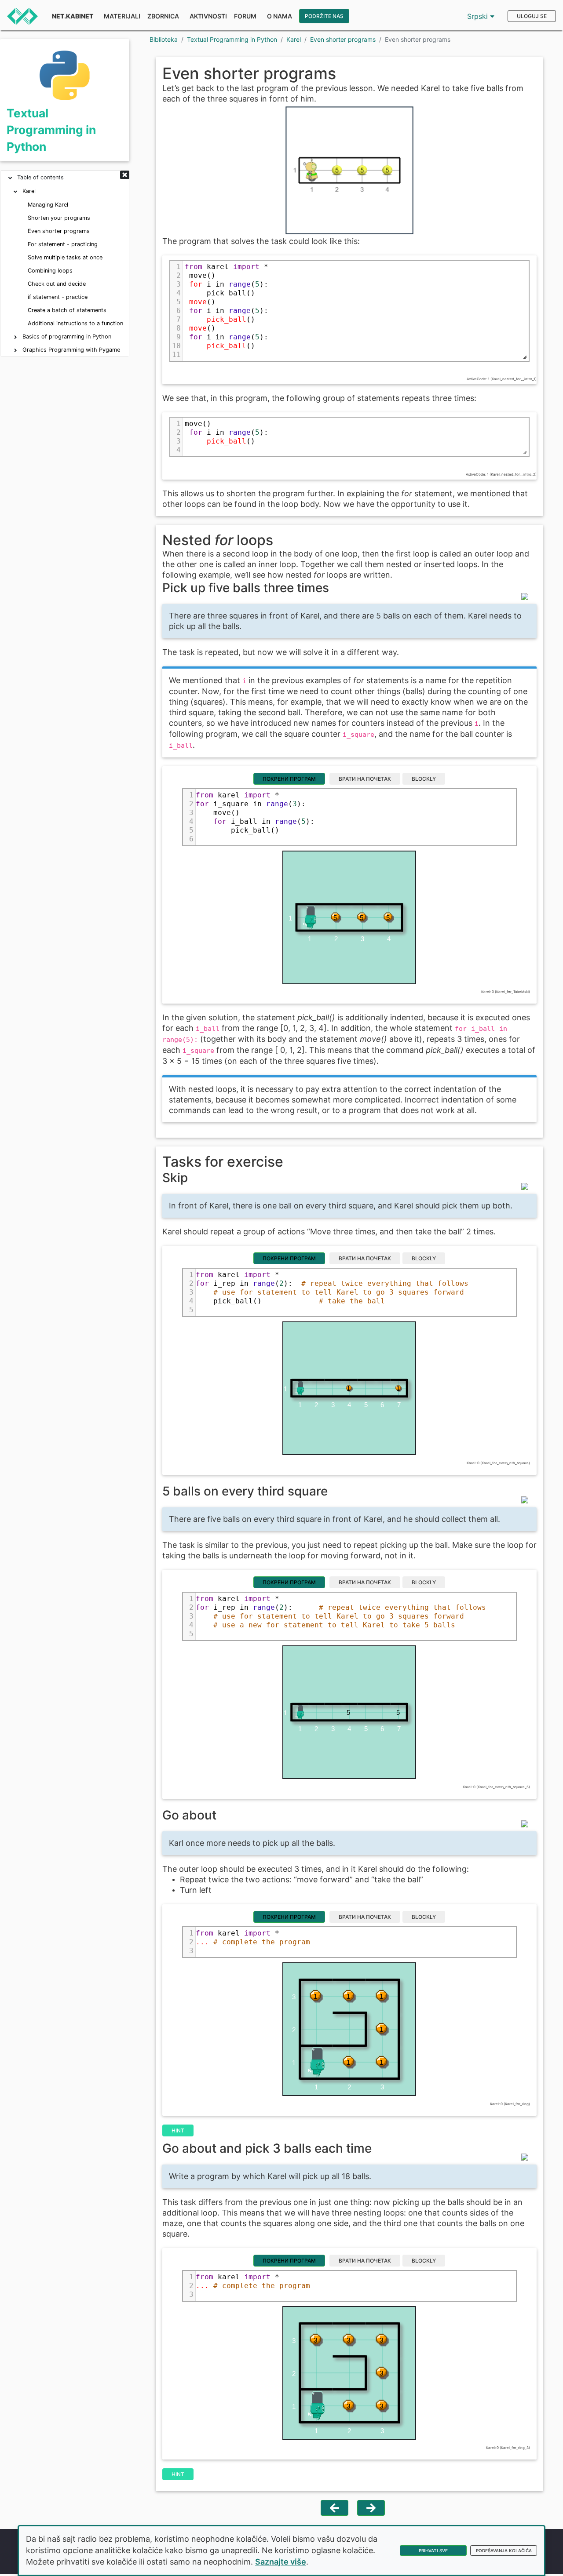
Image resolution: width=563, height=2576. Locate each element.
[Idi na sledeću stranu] (371, 2508)
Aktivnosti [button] (208, 16)
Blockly (424, 779)
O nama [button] (280, 16)
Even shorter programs (59, 231)
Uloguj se (532, 16)
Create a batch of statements (67, 310)
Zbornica (163, 16)
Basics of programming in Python (67, 337)
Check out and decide (57, 284)
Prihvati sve (433, 2551)
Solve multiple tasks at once (65, 257)
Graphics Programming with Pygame (71, 350)
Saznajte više (281, 2562)
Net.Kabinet (73, 16)
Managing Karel (48, 205)
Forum (245, 16)
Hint (178, 2130)
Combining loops (50, 271)
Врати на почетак (365, 779)
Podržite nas (324, 16)
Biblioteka (164, 39)
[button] (125, 175)
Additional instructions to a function (75, 323)
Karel (29, 191)
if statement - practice (58, 297)
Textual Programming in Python (51, 129)
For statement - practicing (63, 244)
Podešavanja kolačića (504, 2551)
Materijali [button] (122, 16)
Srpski (479, 16)
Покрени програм (289, 779)
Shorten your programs (59, 218)
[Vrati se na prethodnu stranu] (335, 2508)
